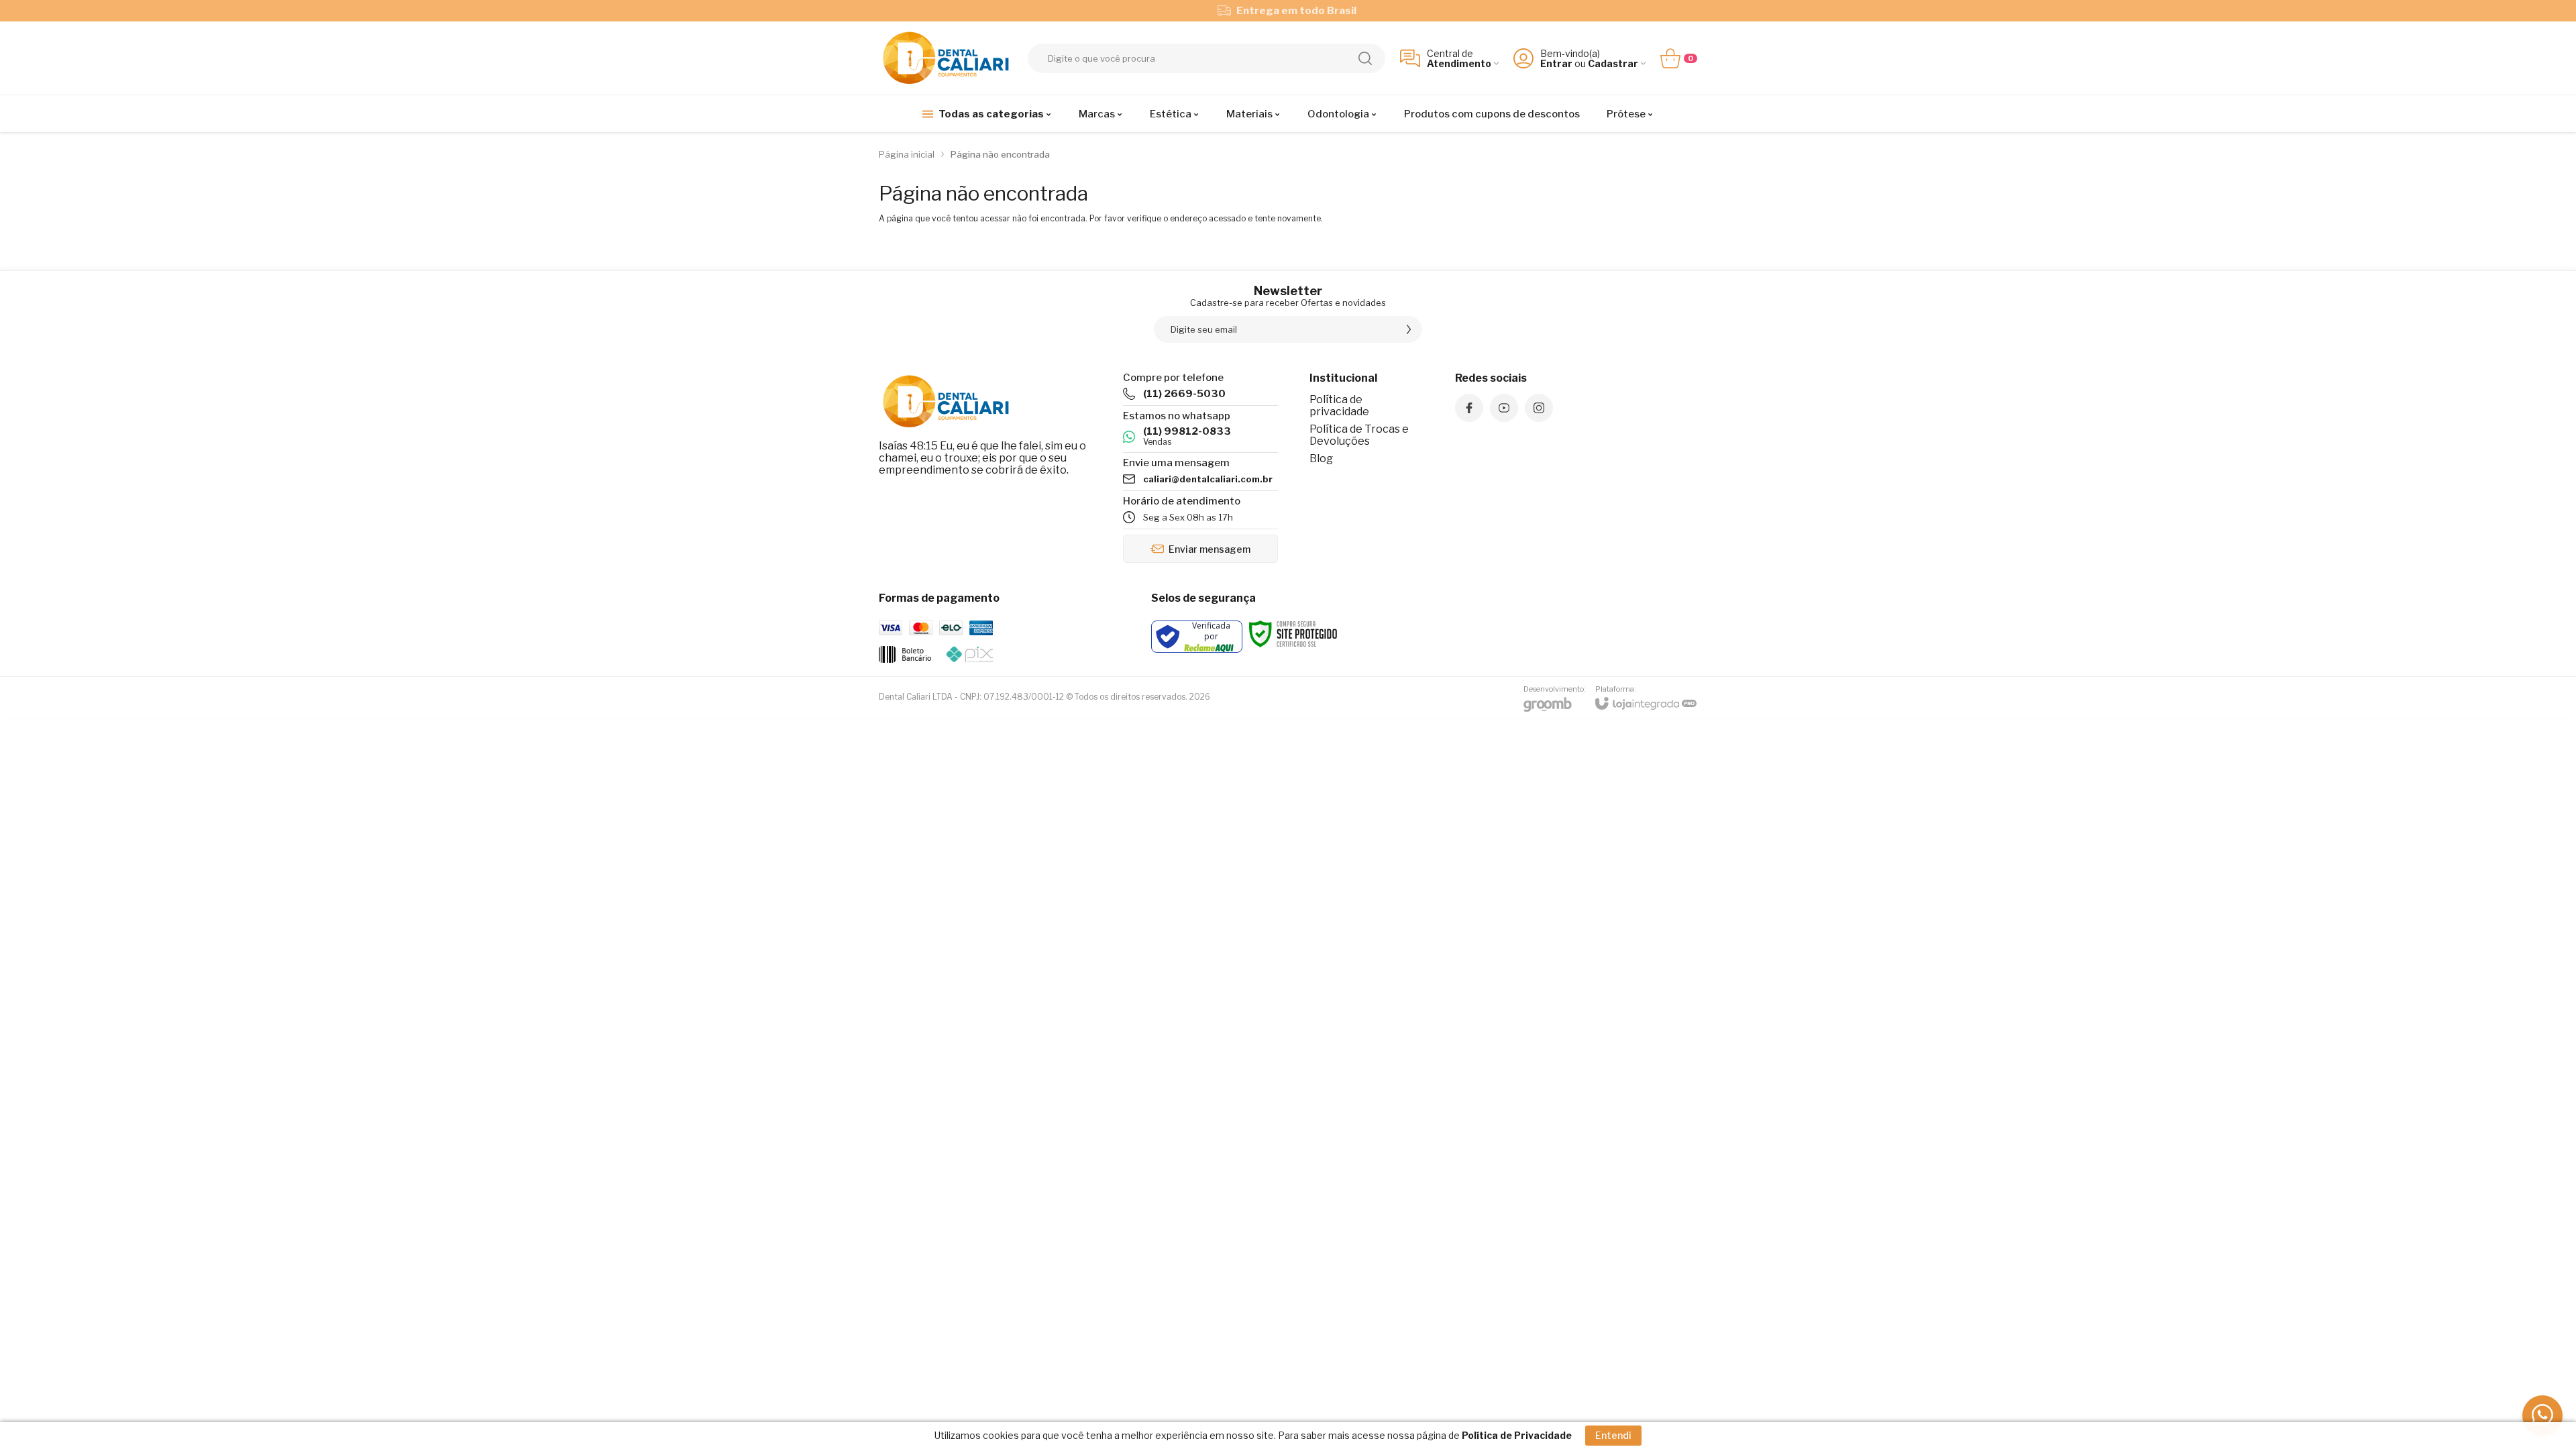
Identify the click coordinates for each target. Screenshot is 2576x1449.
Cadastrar (1613, 63)
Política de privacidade (1339, 406)
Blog (1321, 459)
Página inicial (907, 154)
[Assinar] (1409, 329)
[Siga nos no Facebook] (1469, 408)
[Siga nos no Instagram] (1539, 408)
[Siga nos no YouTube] (1504, 408)
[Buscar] (1365, 58)
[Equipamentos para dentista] (946, 58)
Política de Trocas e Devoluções (1359, 435)
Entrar (1556, 63)
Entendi (1613, 1435)
